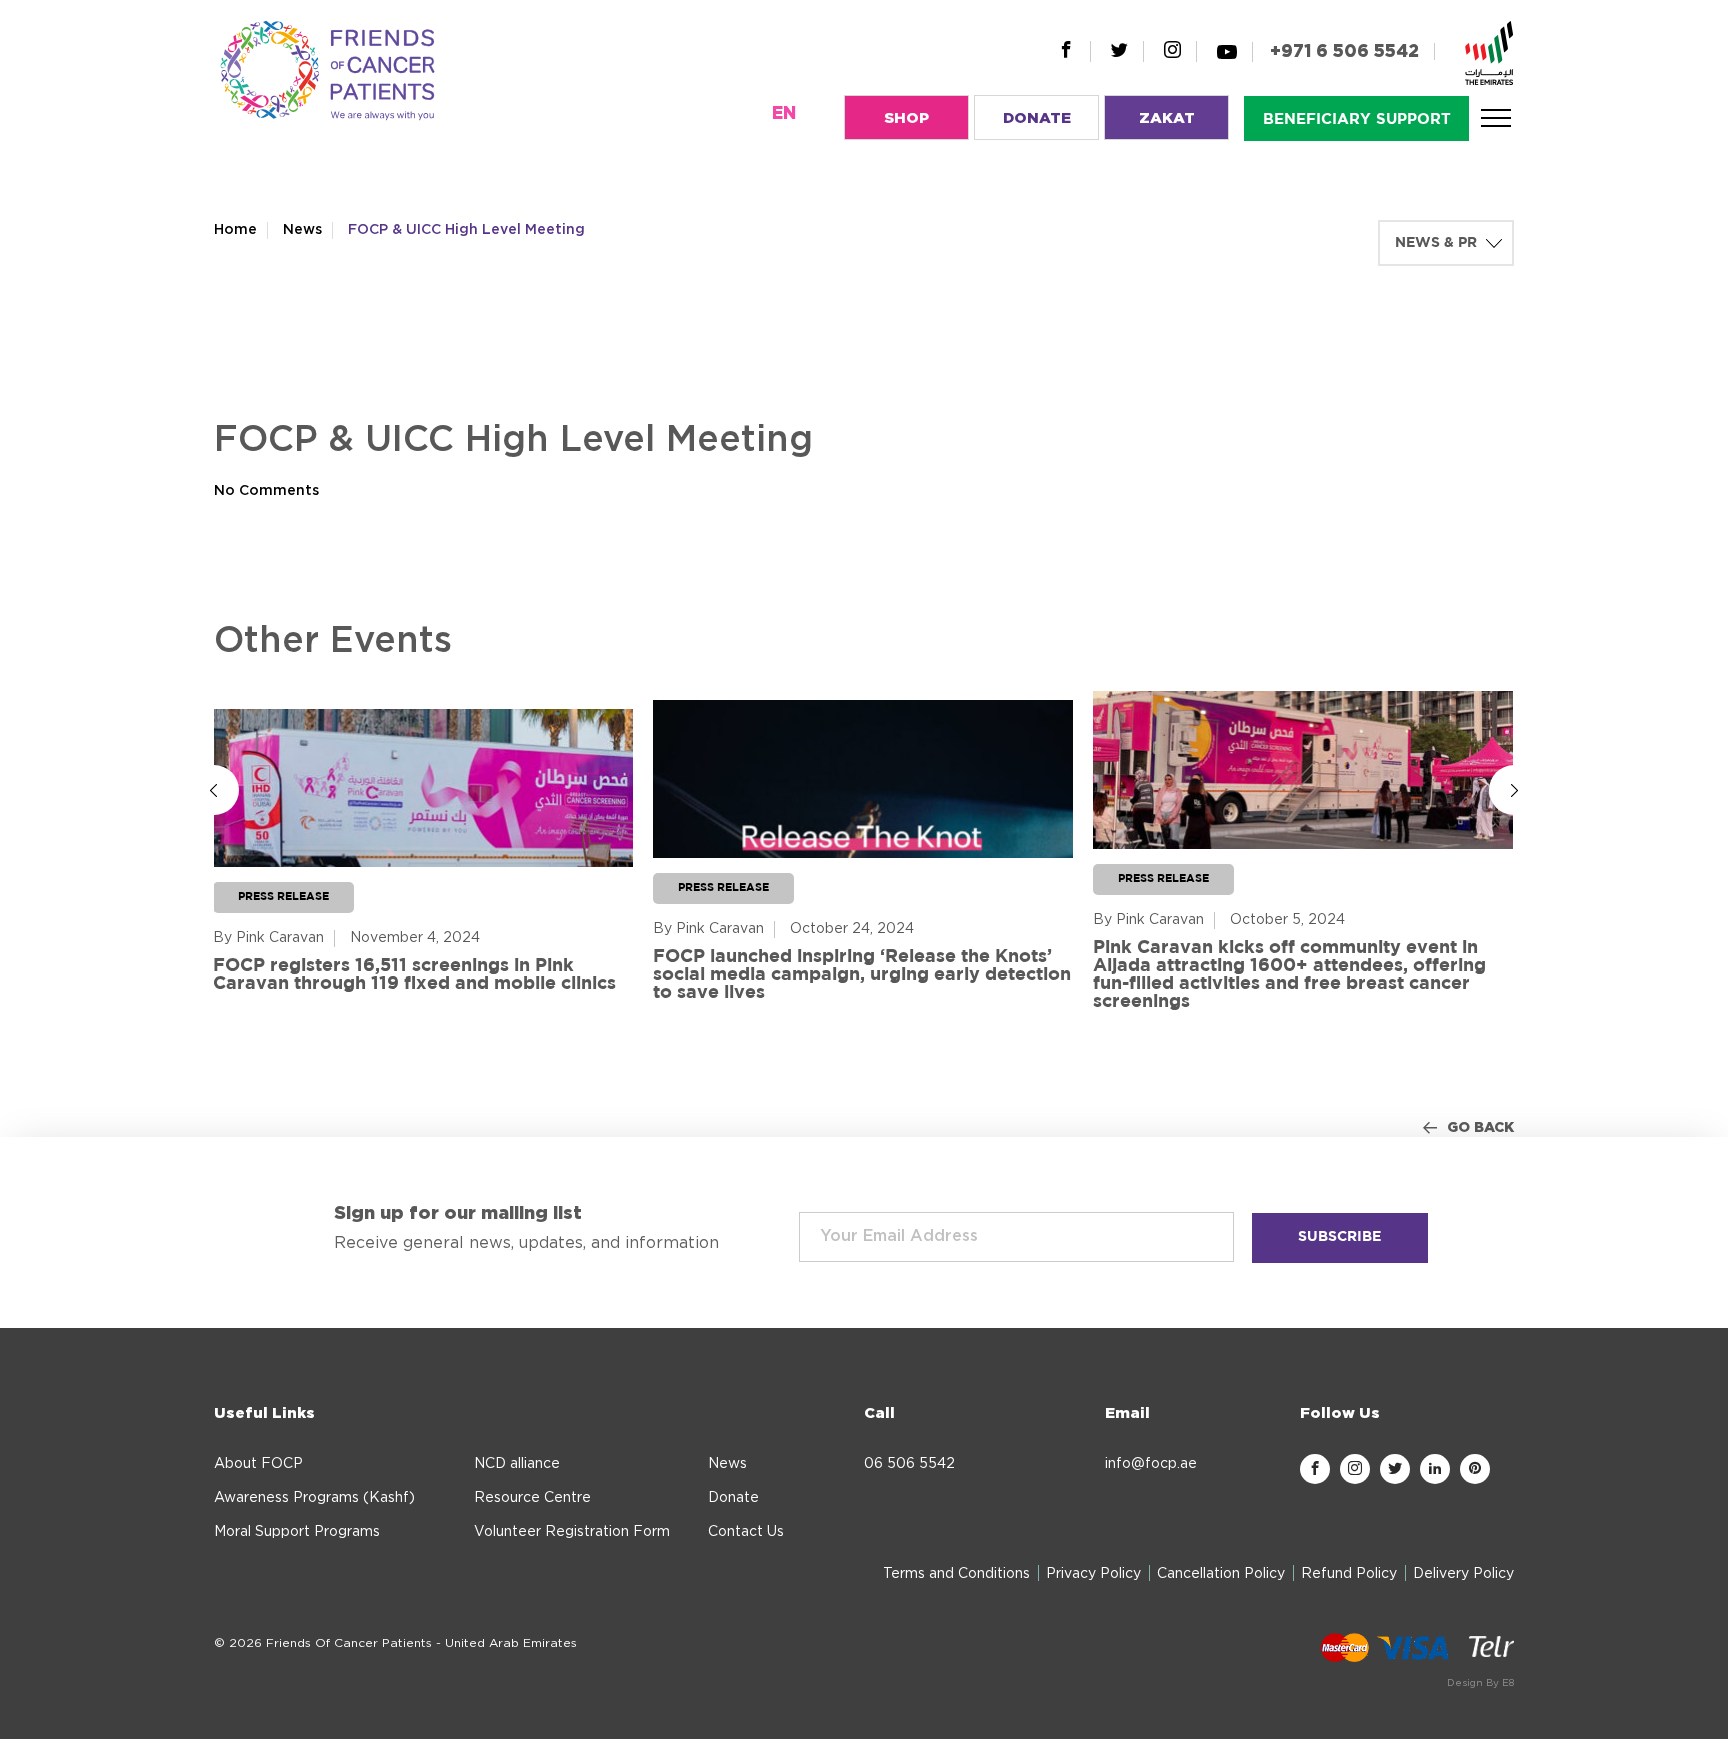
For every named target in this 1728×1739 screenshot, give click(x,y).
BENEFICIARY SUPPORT (1357, 119)
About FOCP (258, 1464)
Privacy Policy (1093, 1574)
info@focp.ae (1151, 1464)
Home (235, 230)
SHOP (906, 118)
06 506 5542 (909, 1464)
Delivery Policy (1463, 1574)
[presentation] (214, 790)
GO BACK (1480, 1128)
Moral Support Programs (297, 1532)
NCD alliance (517, 1464)
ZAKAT (1167, 118)
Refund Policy (1349, 1574)
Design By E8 (1480, 1683)
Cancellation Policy (1221, 1574)
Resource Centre (532, 1498)
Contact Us (746, 1532)
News (302, 230)
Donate (733, 1498)
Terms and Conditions (956, 1574)
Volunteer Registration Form (572, 1532)
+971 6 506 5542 (1344, 51)
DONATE (1037, 118)
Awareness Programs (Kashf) (314, 1498)
